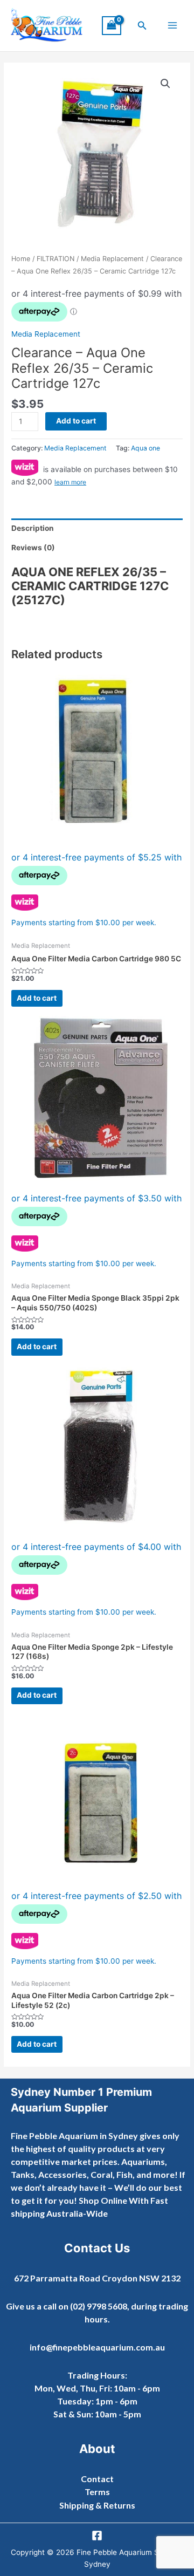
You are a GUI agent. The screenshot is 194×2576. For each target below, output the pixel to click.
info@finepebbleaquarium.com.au (97, 2347)
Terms (97, 2492)
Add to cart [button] (37, 998)
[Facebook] (97, 2536)
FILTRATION (56, 259)
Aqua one (145, 448)
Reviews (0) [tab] (33, 548)
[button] (142, 26)
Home (21, 259)
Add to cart (76, 421)
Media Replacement (112, 259)
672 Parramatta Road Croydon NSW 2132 (97, 2278)
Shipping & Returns (97, 2505)
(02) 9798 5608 (99, 2306)
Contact (97, 2479)
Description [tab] (33, 528)
